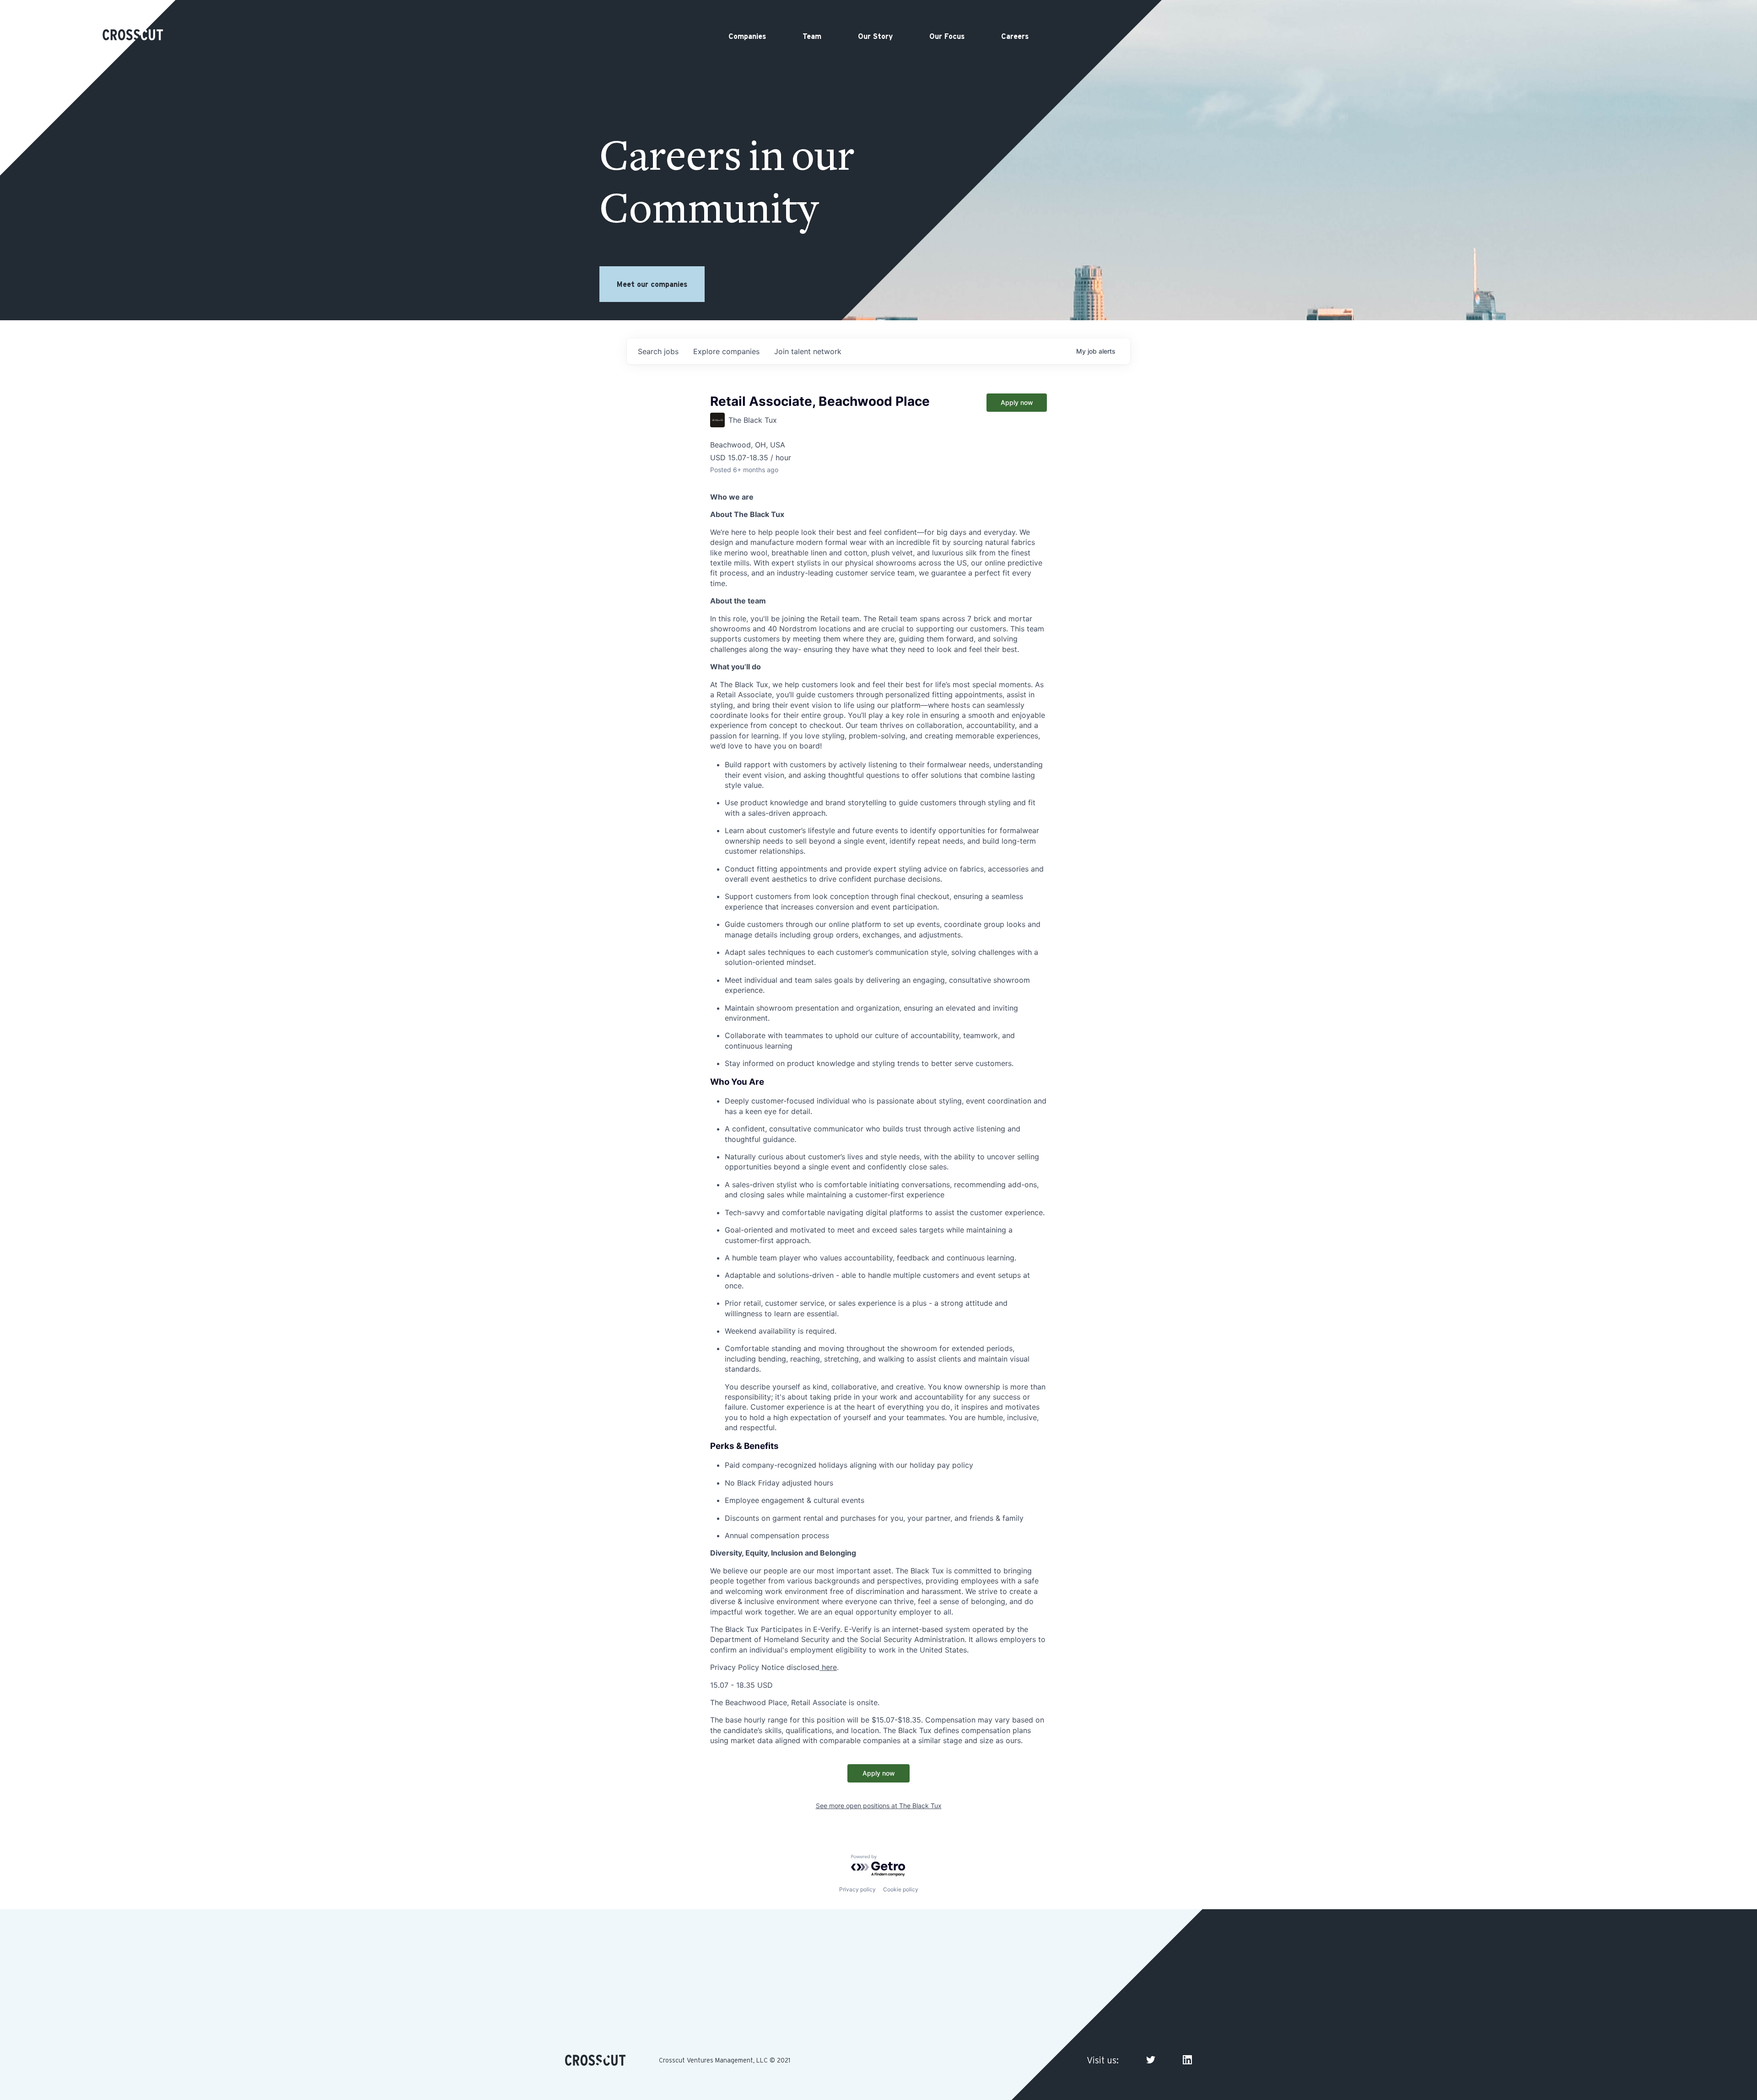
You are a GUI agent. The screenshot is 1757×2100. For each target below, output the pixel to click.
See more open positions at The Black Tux (879, 1806)
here (828, 1667)
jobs (658, 351)
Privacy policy (857, 1889)
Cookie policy (901, 1889)
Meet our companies (652, 284)
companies (726, 351)
